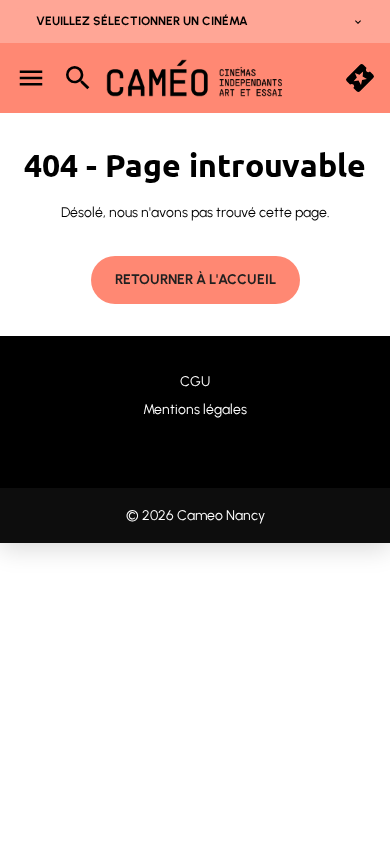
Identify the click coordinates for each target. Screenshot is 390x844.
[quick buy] (360, 78)
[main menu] (31, 78)
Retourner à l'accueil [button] (195, 279)
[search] (78, 78)
